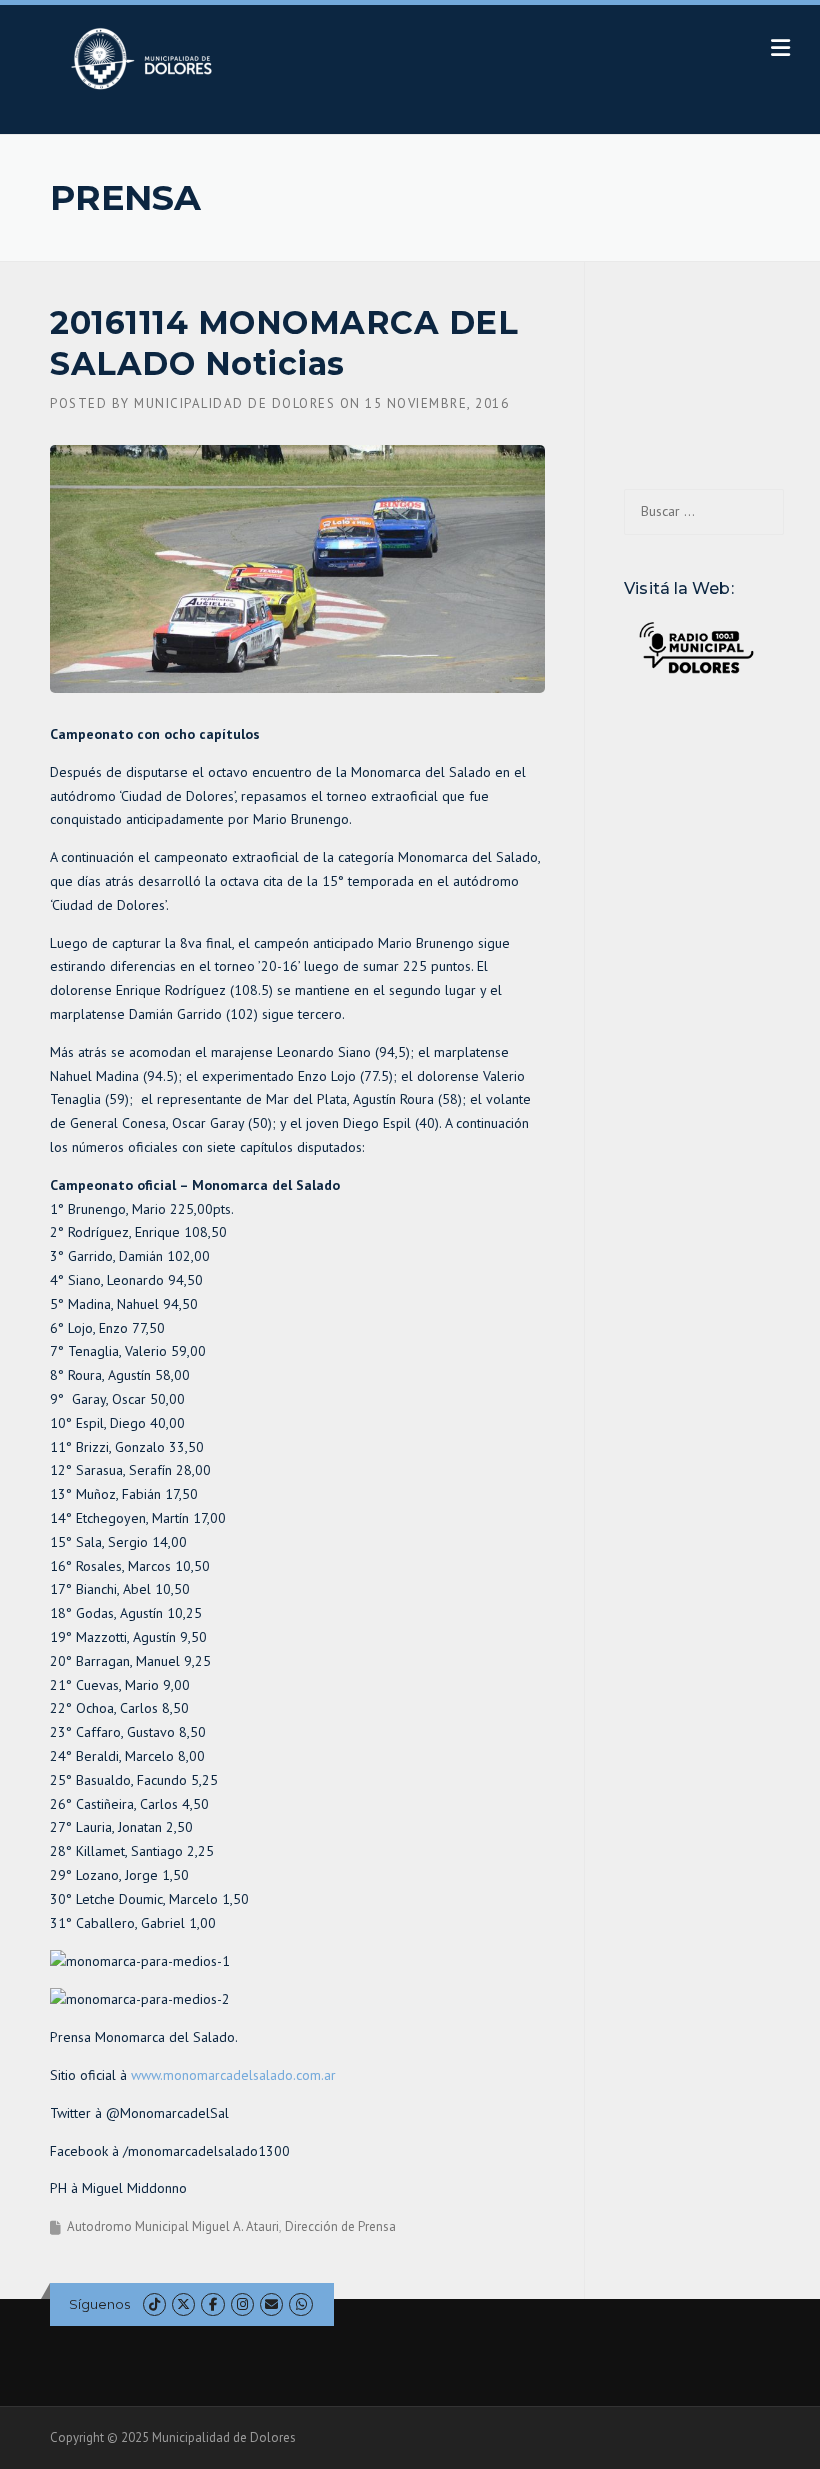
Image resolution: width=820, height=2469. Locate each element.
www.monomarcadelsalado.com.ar (233, 2075)
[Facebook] (212, 2304)
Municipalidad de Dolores (234, 403)
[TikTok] (154, 2304)
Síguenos (99, 2304)
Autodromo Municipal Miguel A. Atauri (173, 2226)
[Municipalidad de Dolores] (145, 58)
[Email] (271, 2304)
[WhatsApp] (300, 2304)
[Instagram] (242, 2304)
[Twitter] (183, 2304)
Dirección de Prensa (340, 2226)
